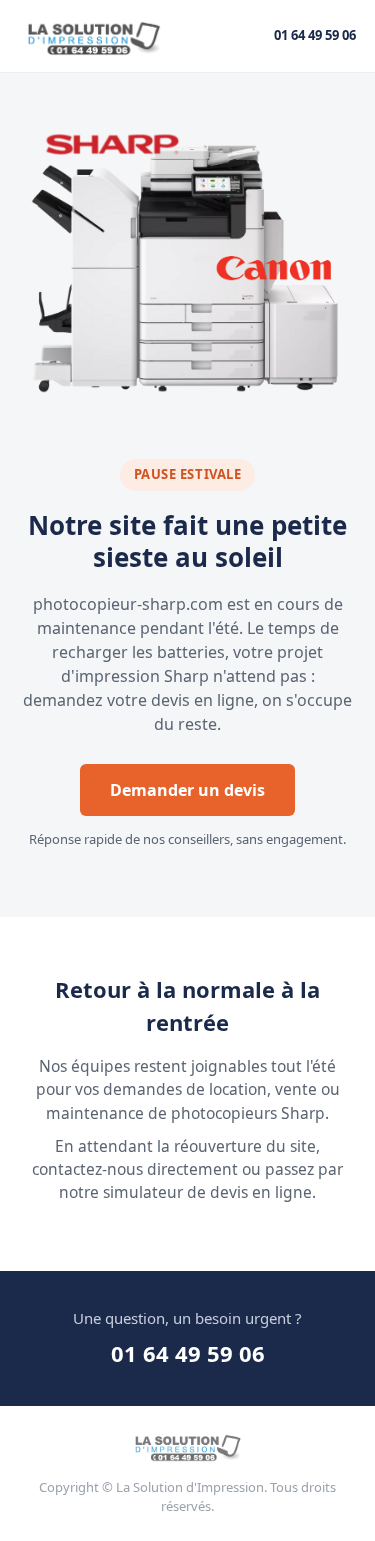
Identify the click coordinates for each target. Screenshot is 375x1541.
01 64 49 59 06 (315, 35)
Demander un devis (187, 790)
